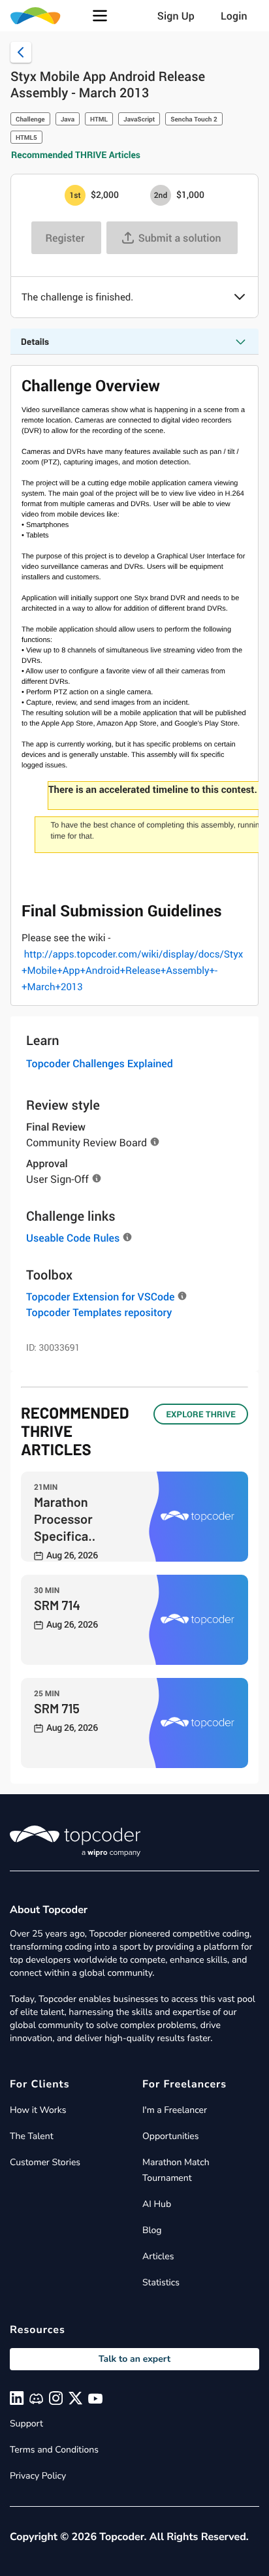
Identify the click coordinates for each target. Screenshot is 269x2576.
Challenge (30, 119)
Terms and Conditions (54, 2450)
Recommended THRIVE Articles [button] (76, 155)
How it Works (38, 2110)
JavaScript (139, 119)
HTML (99, 119)
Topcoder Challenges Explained (100, 1063)
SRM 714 (57, 1605)
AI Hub (157, 2204)
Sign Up (176, 16)
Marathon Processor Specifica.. (65, 1519)
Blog (152, 2230)
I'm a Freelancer (175, 2110)
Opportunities (171, 2136)
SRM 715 (57, 1708)
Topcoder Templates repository (99, 1312)
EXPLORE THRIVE (201, 1414)
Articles (158, 2256)
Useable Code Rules (73, 1238)
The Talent (32, 2136)
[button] (100, 16)
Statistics (161, 2282)
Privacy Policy (38, 2476)
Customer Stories (45, 2162)
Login (234, 16)
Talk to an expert (134, 2359)
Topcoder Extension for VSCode (100, 1296)
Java (68, 119)
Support (26, 2423)
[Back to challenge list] (21, 52)
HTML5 (26, 137)
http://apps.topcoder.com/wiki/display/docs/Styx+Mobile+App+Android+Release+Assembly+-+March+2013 (132, 971)
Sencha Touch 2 (194, 119)
